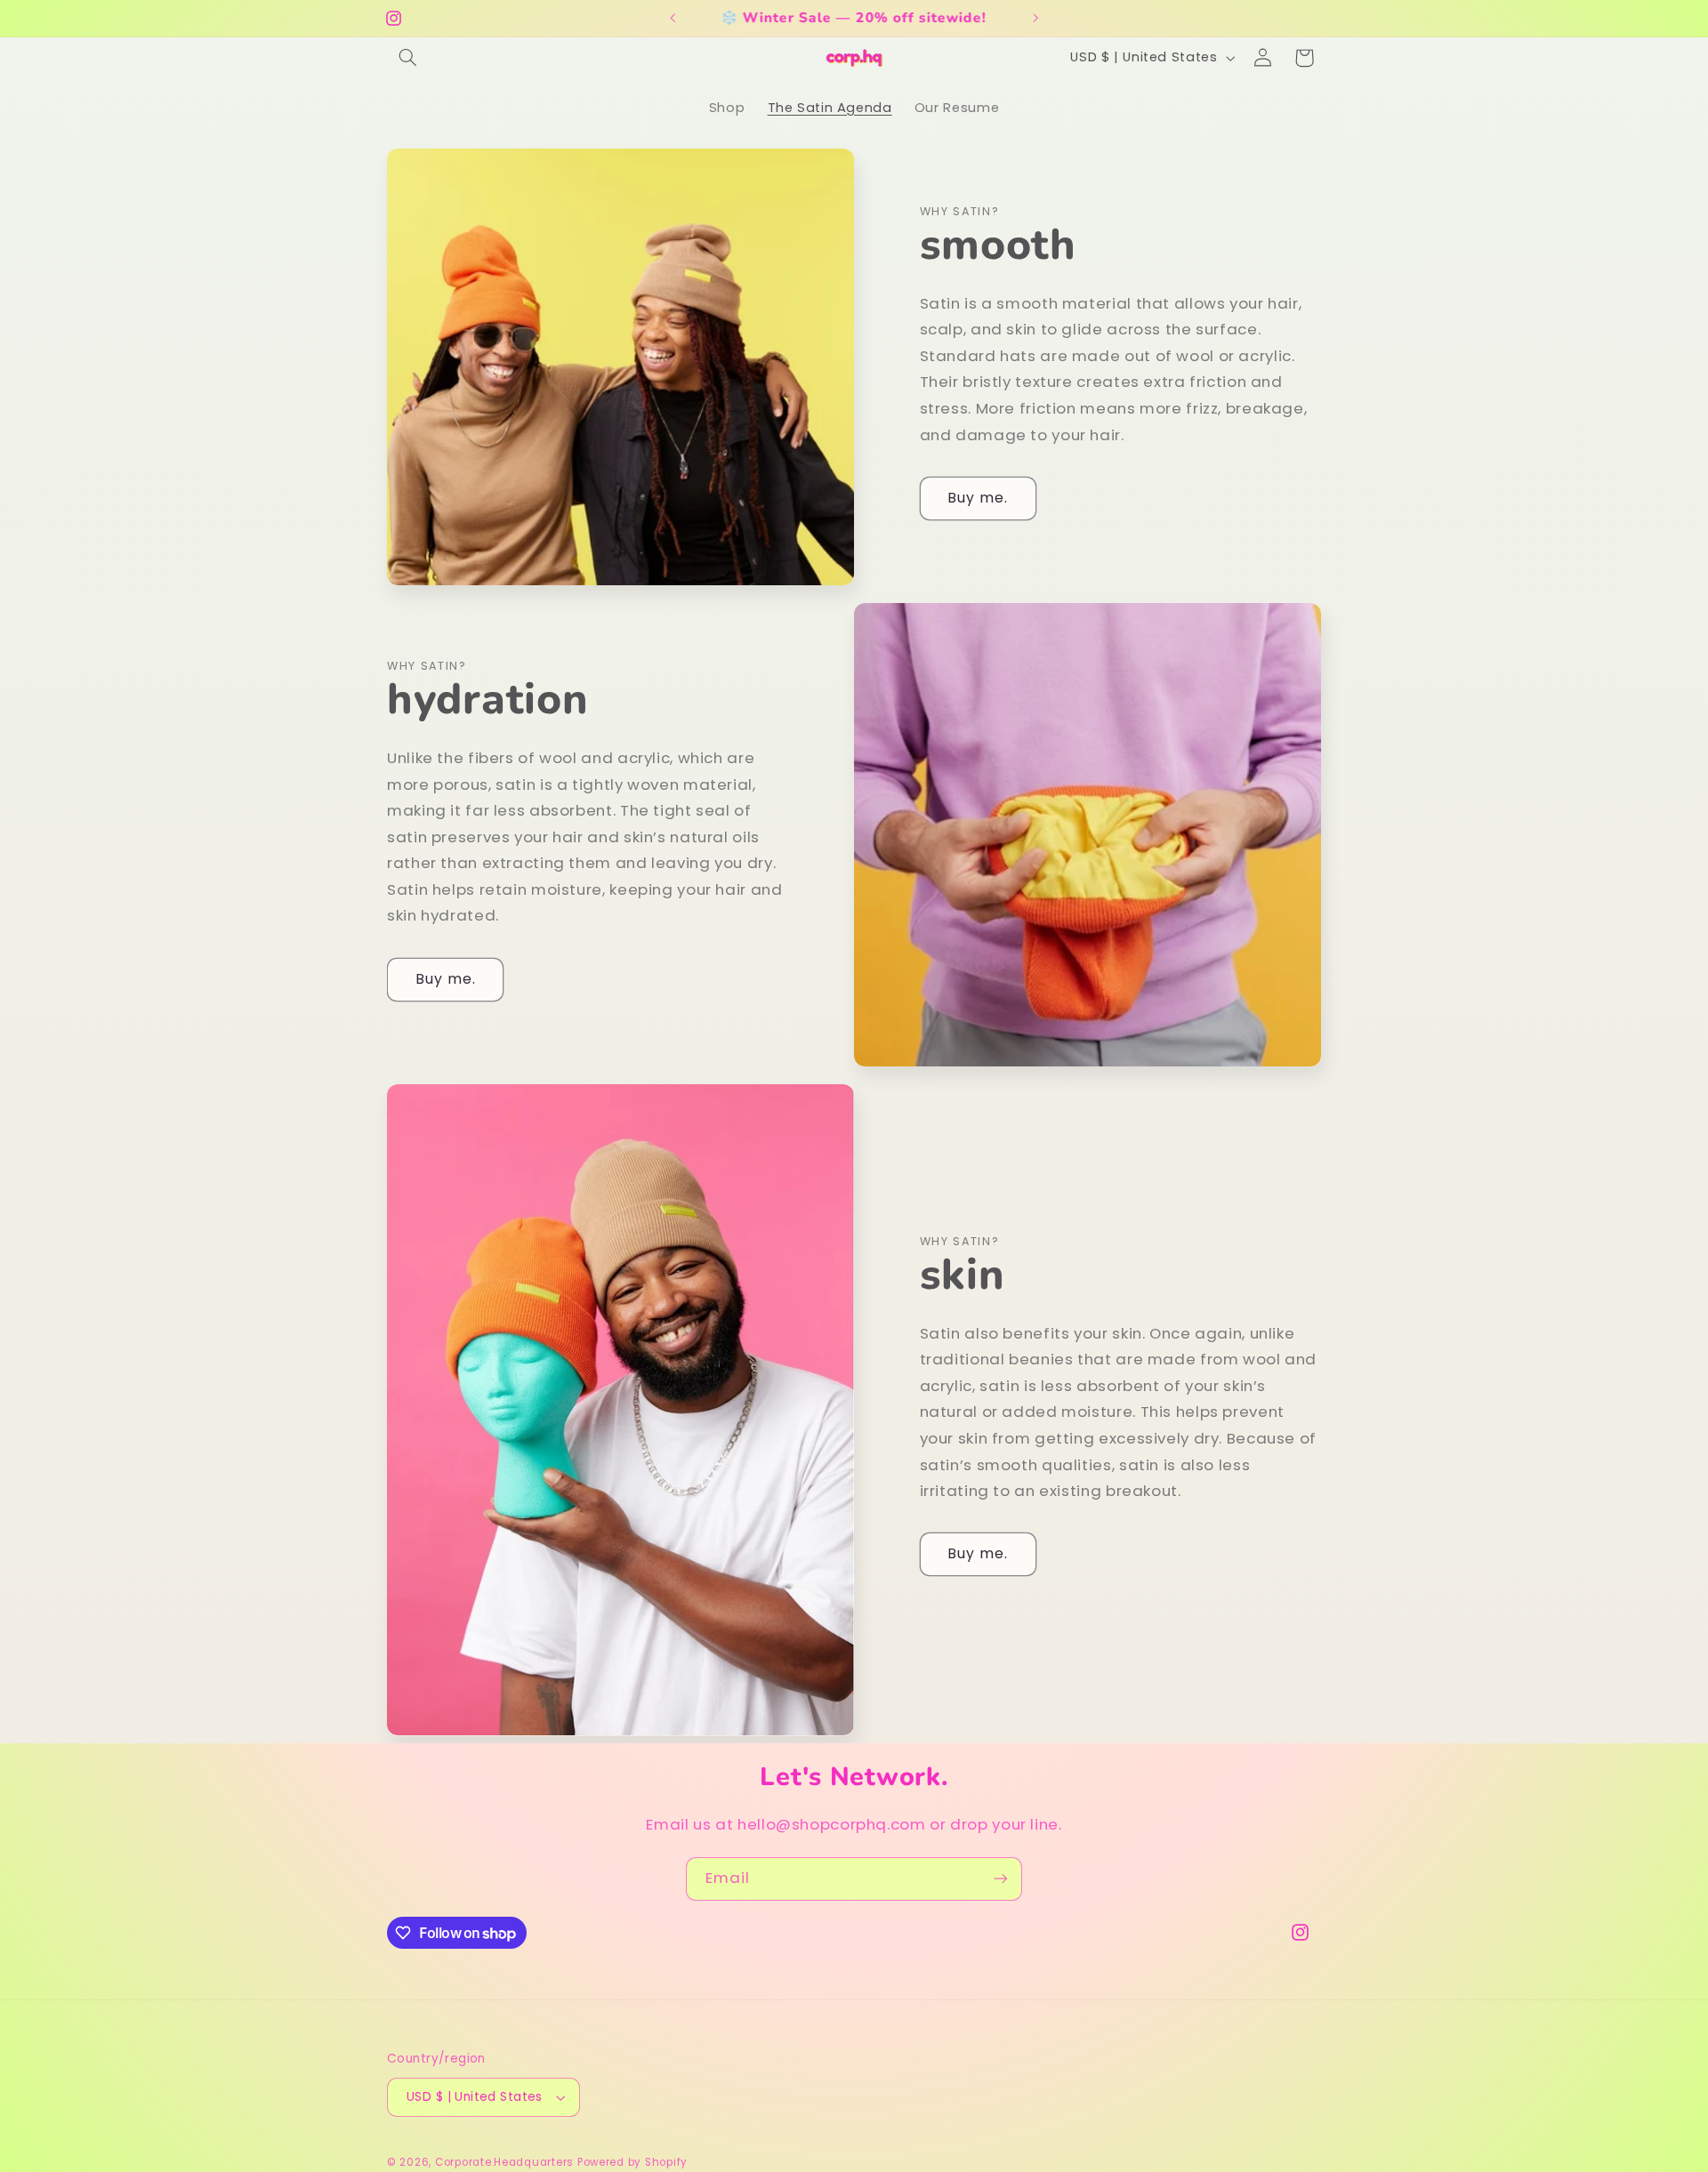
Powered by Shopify (632, 2162)
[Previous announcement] (673, 18)
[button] (407, 58)
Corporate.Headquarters (504, 2162)
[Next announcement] (1035, 18)
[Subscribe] (1001, 1879)
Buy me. (978, 498)
